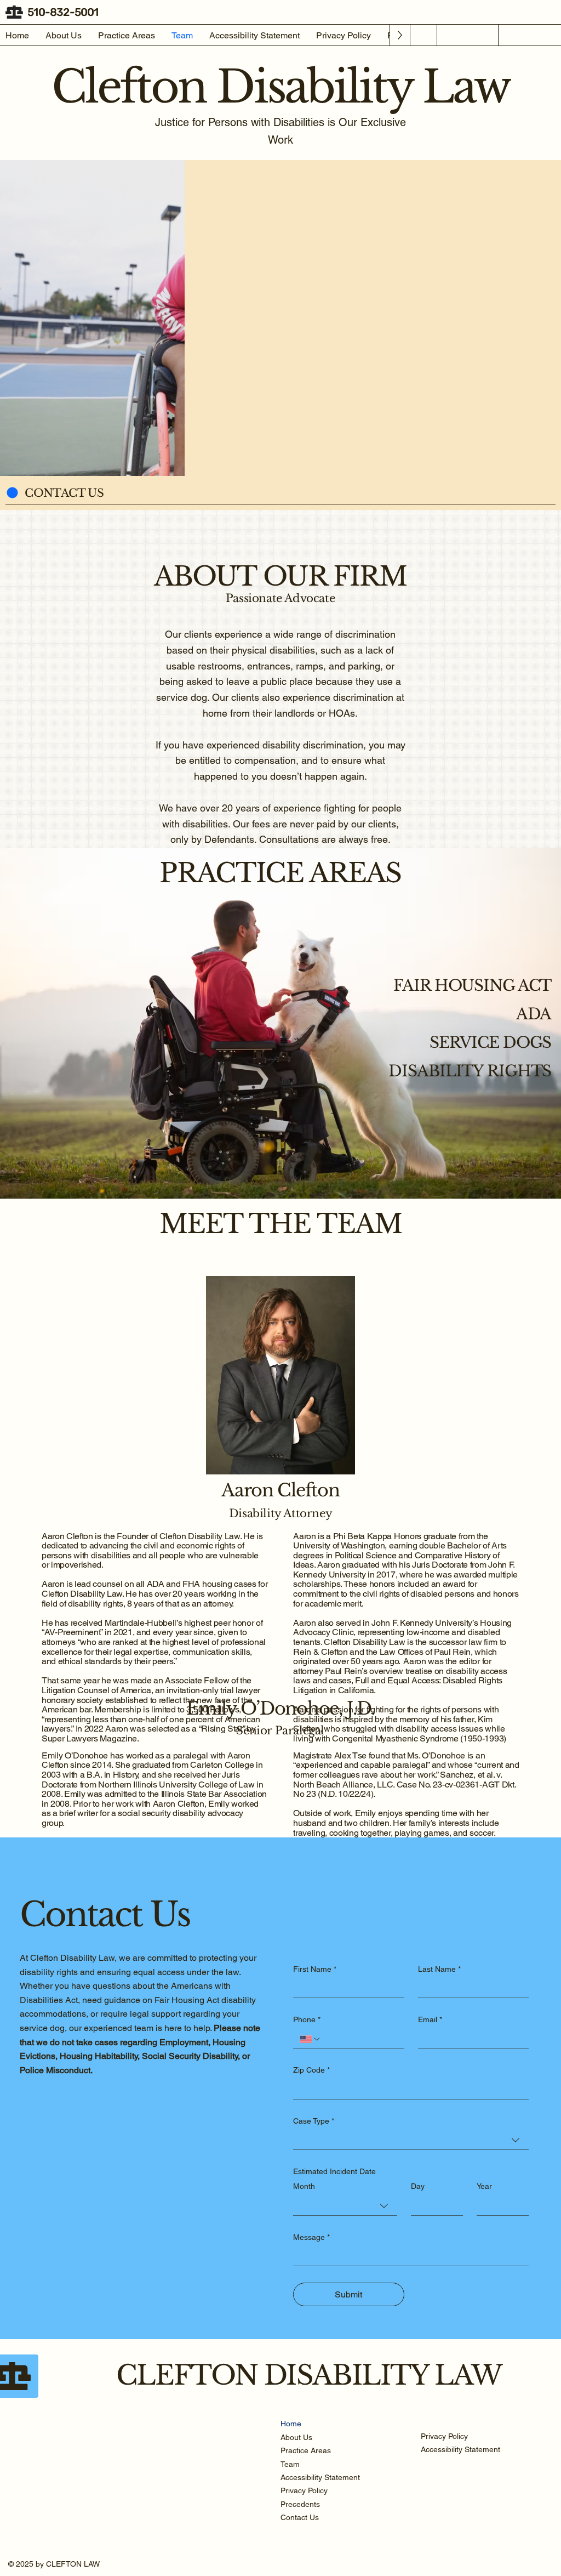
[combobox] (411, 2140)
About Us (296, 2437)
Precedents (300, 2504)
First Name (315, 1969)
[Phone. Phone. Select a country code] (310, 2039)
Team (290, 2464)
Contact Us (300, 2517)
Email (430, 2019)
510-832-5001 (63, 12)
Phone (307, 2019)
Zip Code (311, 2070)
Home (291, 2424)
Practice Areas (306, 2450)
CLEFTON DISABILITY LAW (309, 2375)
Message (311, 2237)
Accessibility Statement (320, 2477)
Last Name (439, 1969)
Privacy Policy (304, 2490)
